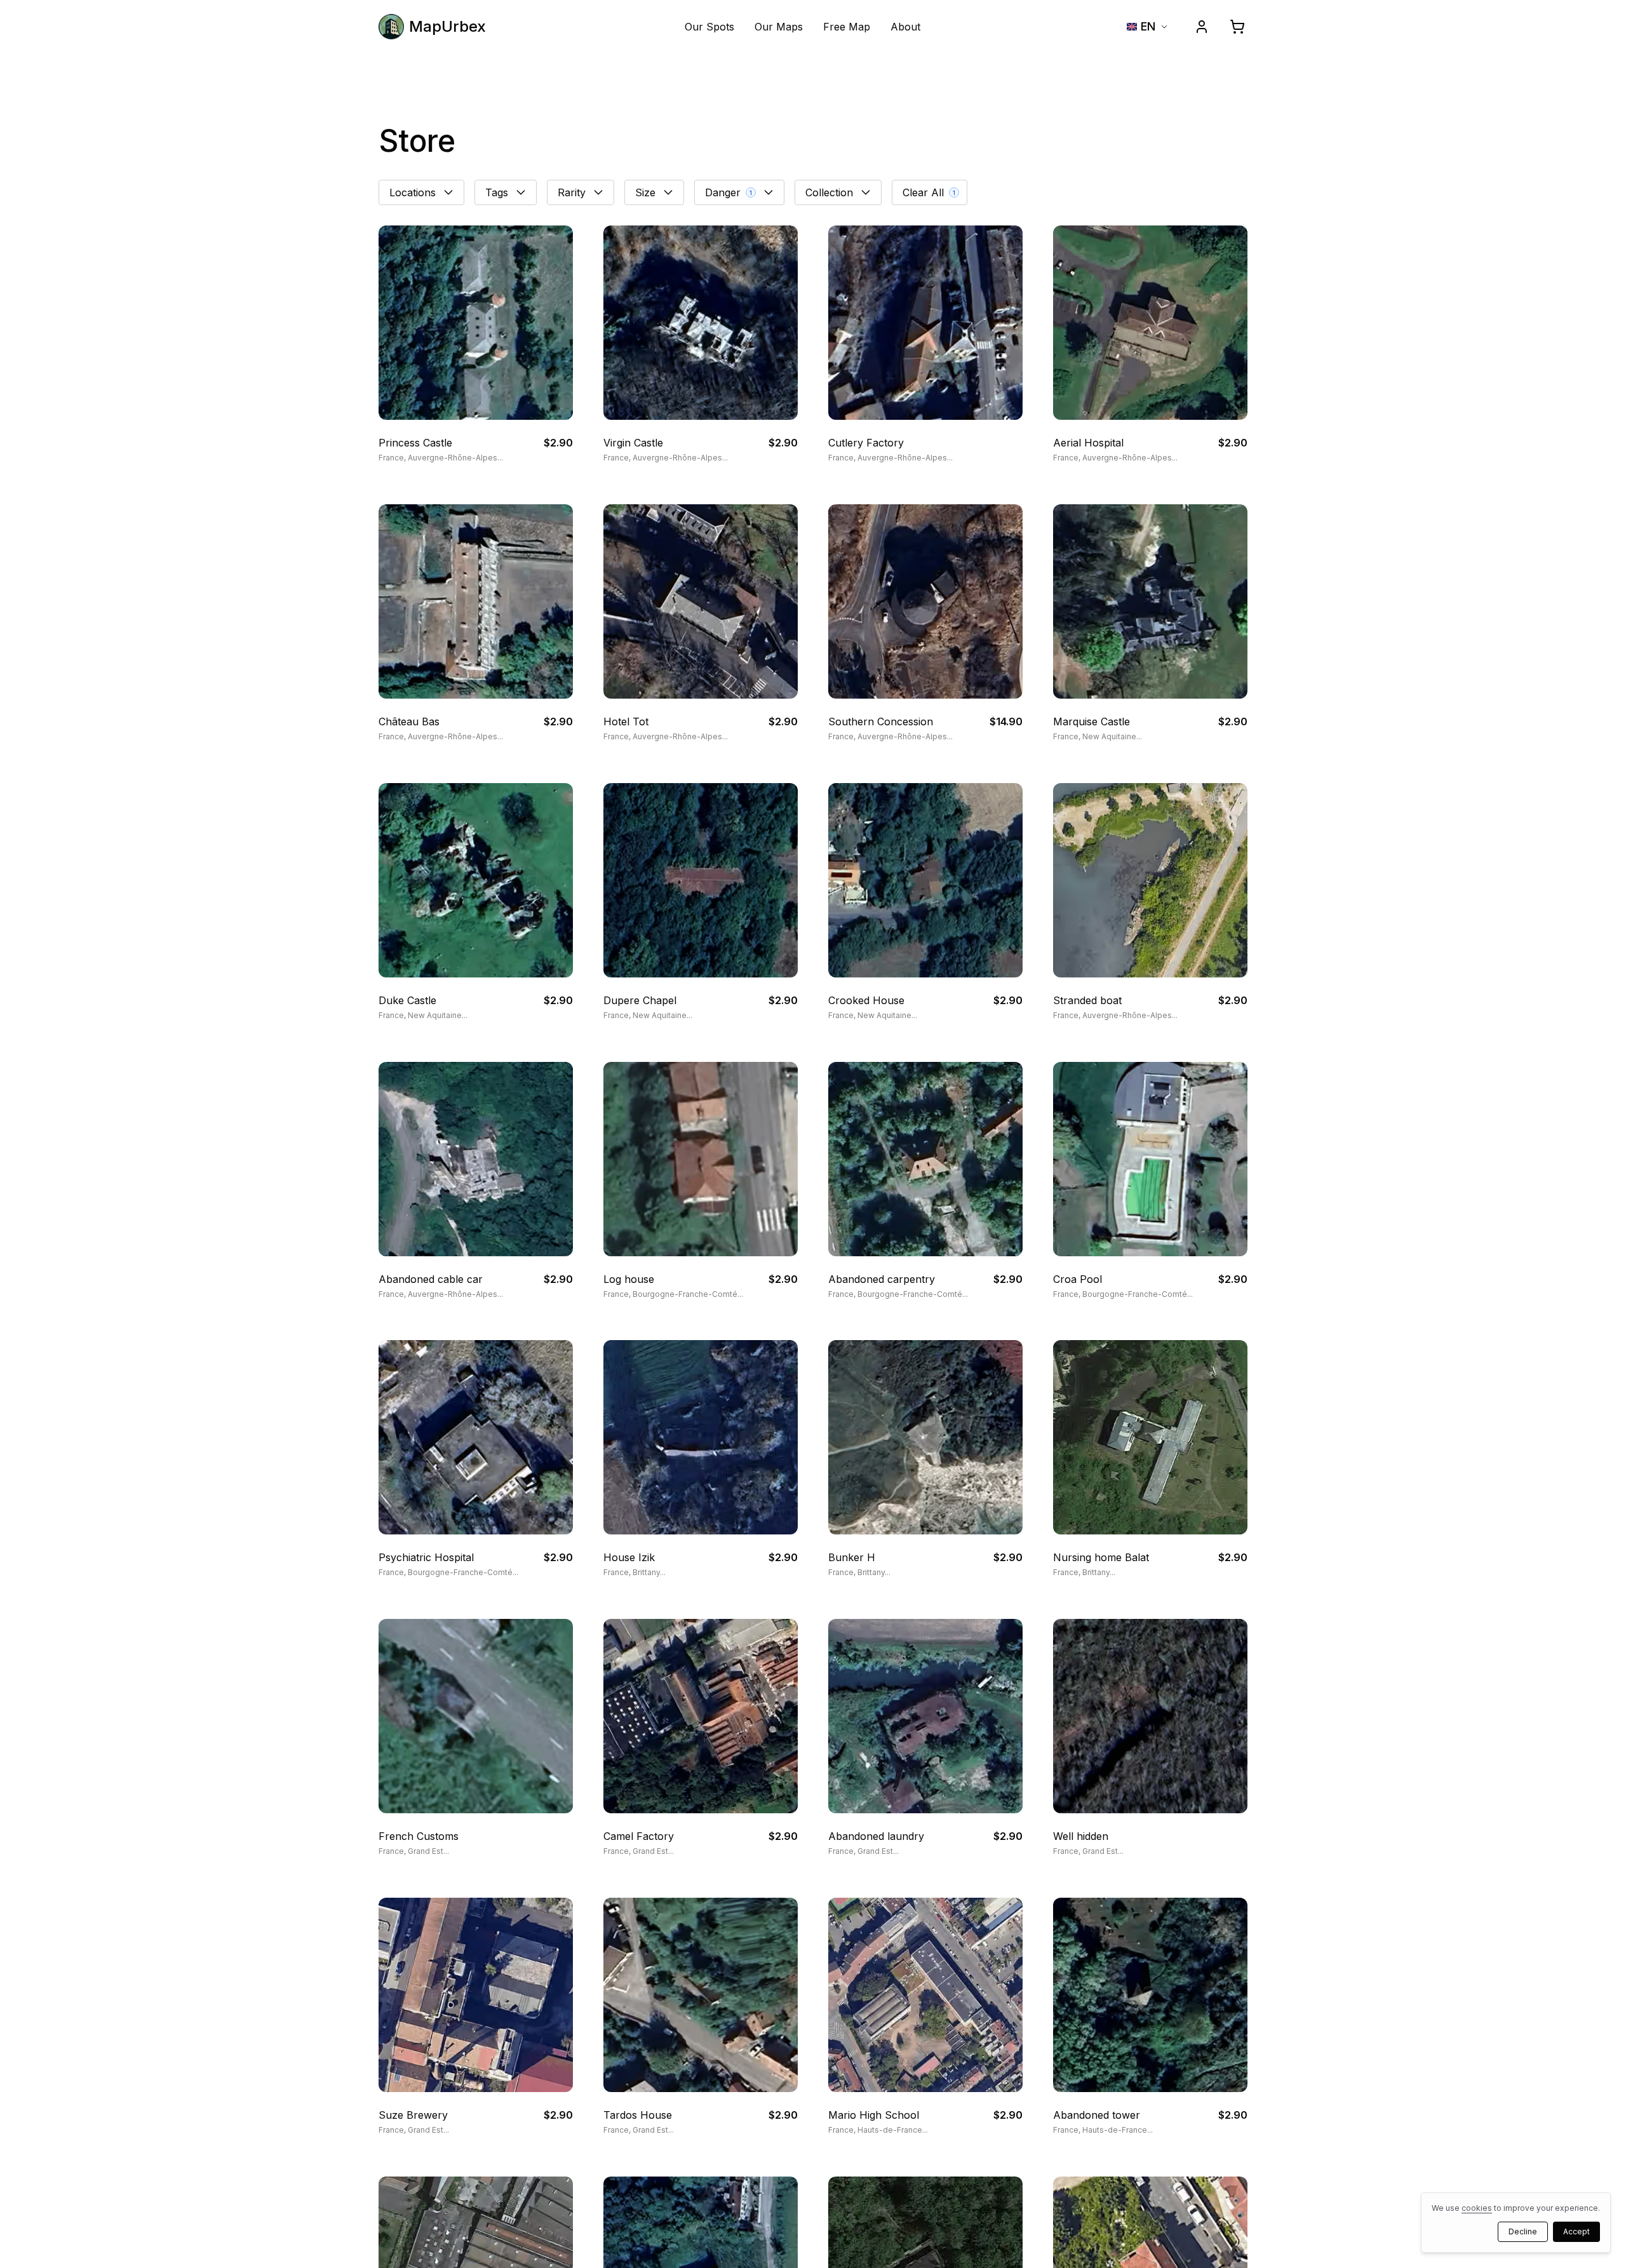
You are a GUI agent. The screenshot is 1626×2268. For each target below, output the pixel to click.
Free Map (847, 27)
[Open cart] (1237, 27)
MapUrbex (447, 26)
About (905, 27)
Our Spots (709, 27)
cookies (1477, 2208)
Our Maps (779, 27)
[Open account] (1202, 27)
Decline (1523, 2231)
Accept (1576, 2231)
